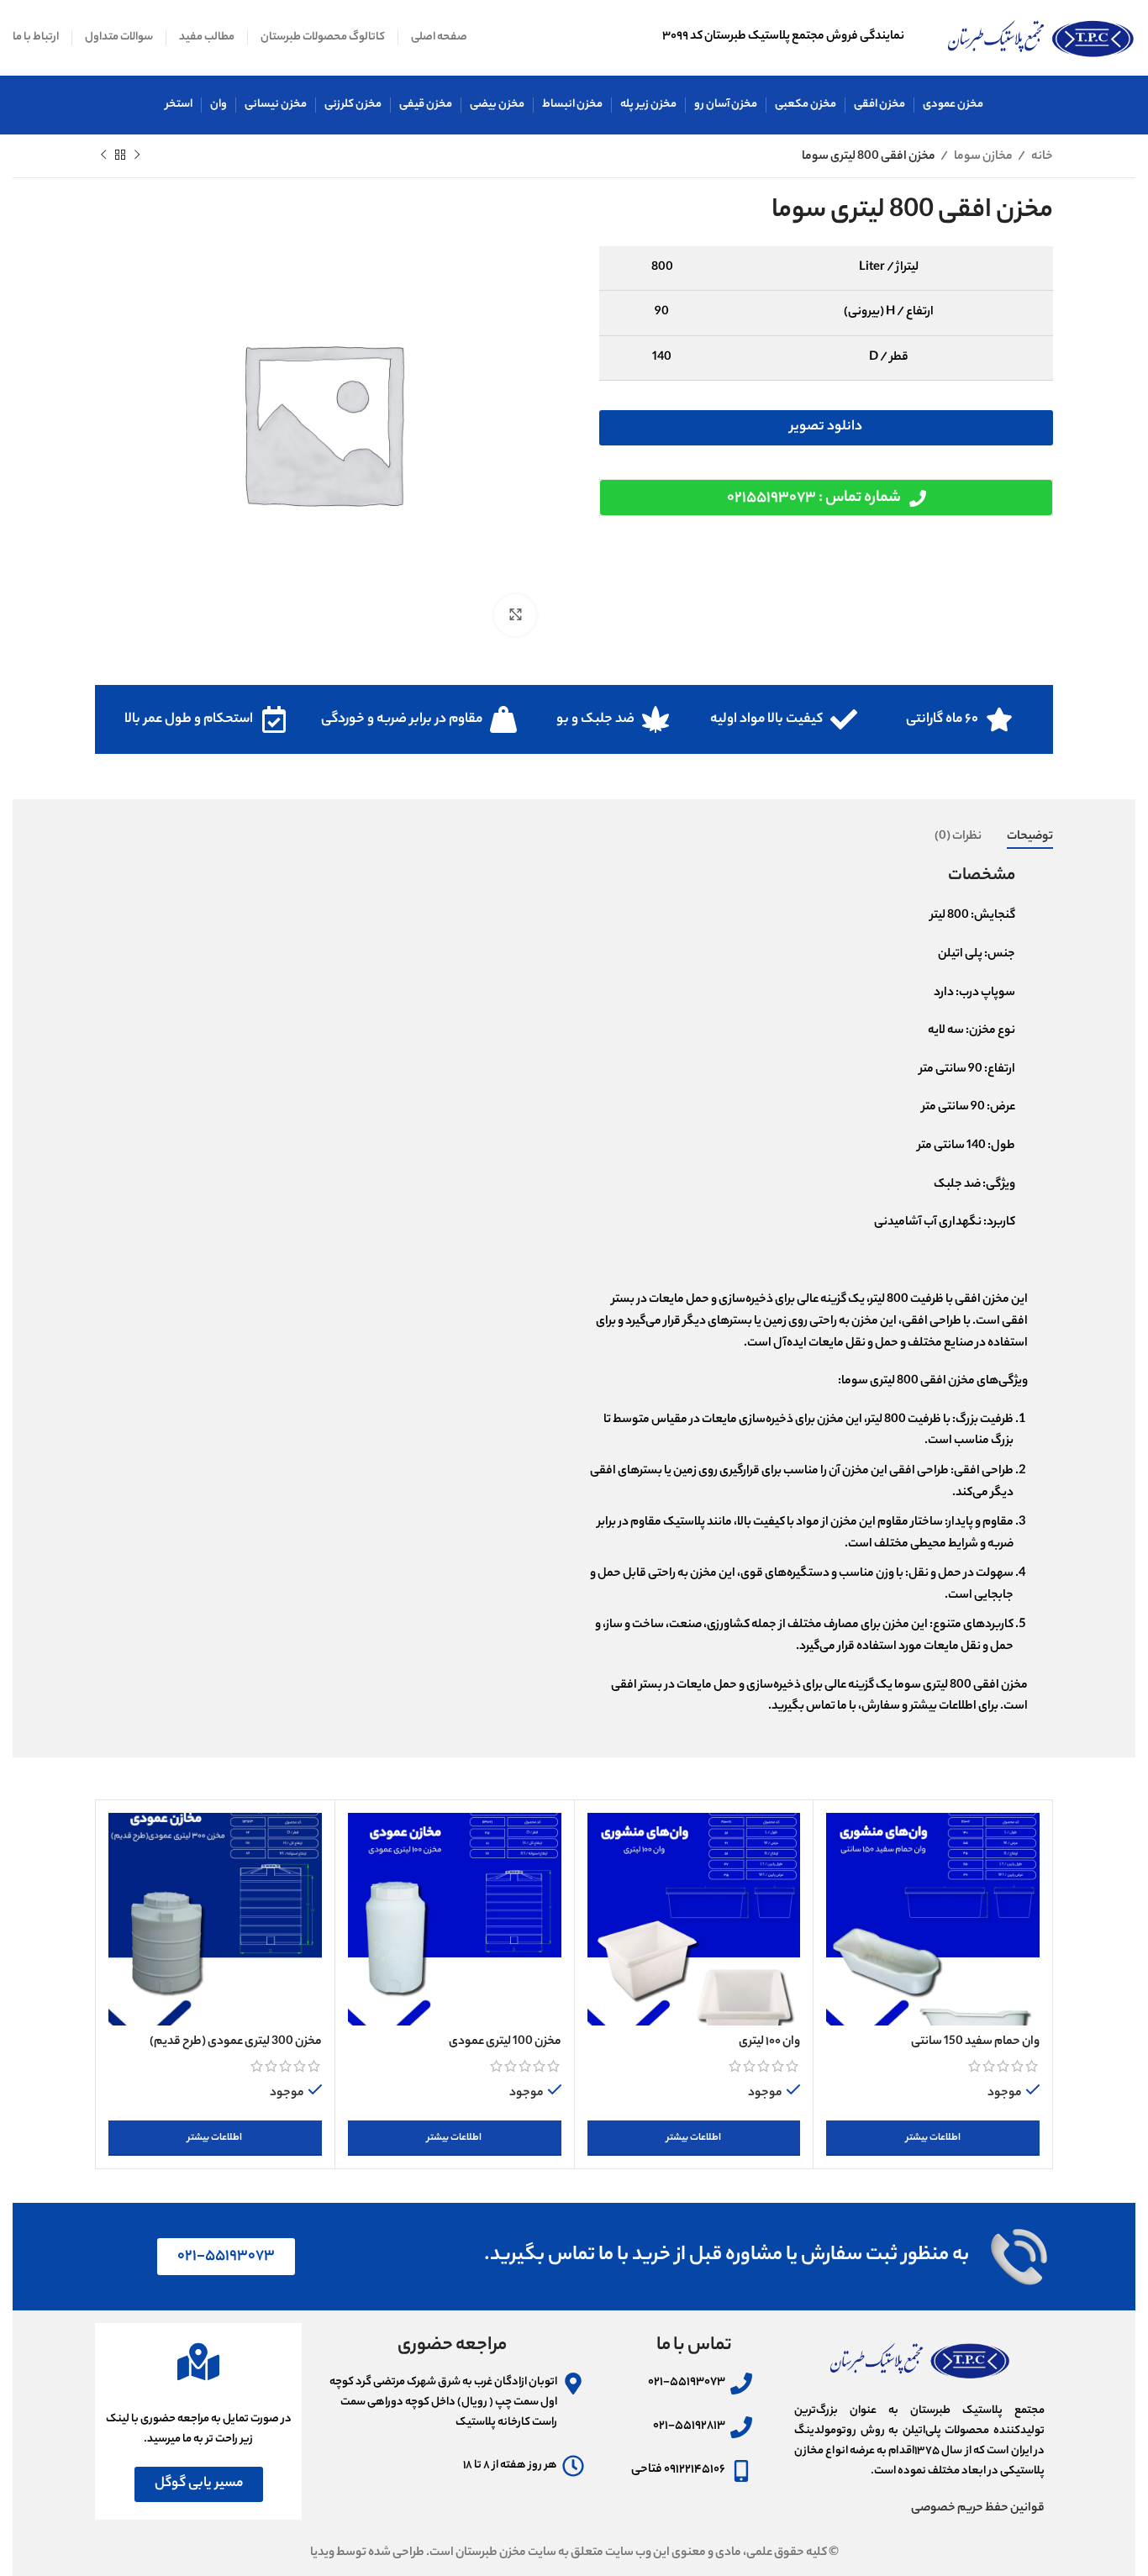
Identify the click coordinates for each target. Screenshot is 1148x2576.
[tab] (1030, 838)
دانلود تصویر (826, 427)
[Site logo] (1041, 38)
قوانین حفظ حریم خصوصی (978, 2509)
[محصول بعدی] (103, 155)
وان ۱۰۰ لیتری (769, 2042)
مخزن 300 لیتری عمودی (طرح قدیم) (236, 2042)
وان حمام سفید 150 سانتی (975, 2042)
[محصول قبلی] (137, 155)
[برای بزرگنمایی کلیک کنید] (515, 615)
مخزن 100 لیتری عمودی (505, 2042)
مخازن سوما (982, 157)
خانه (1041, 157)
